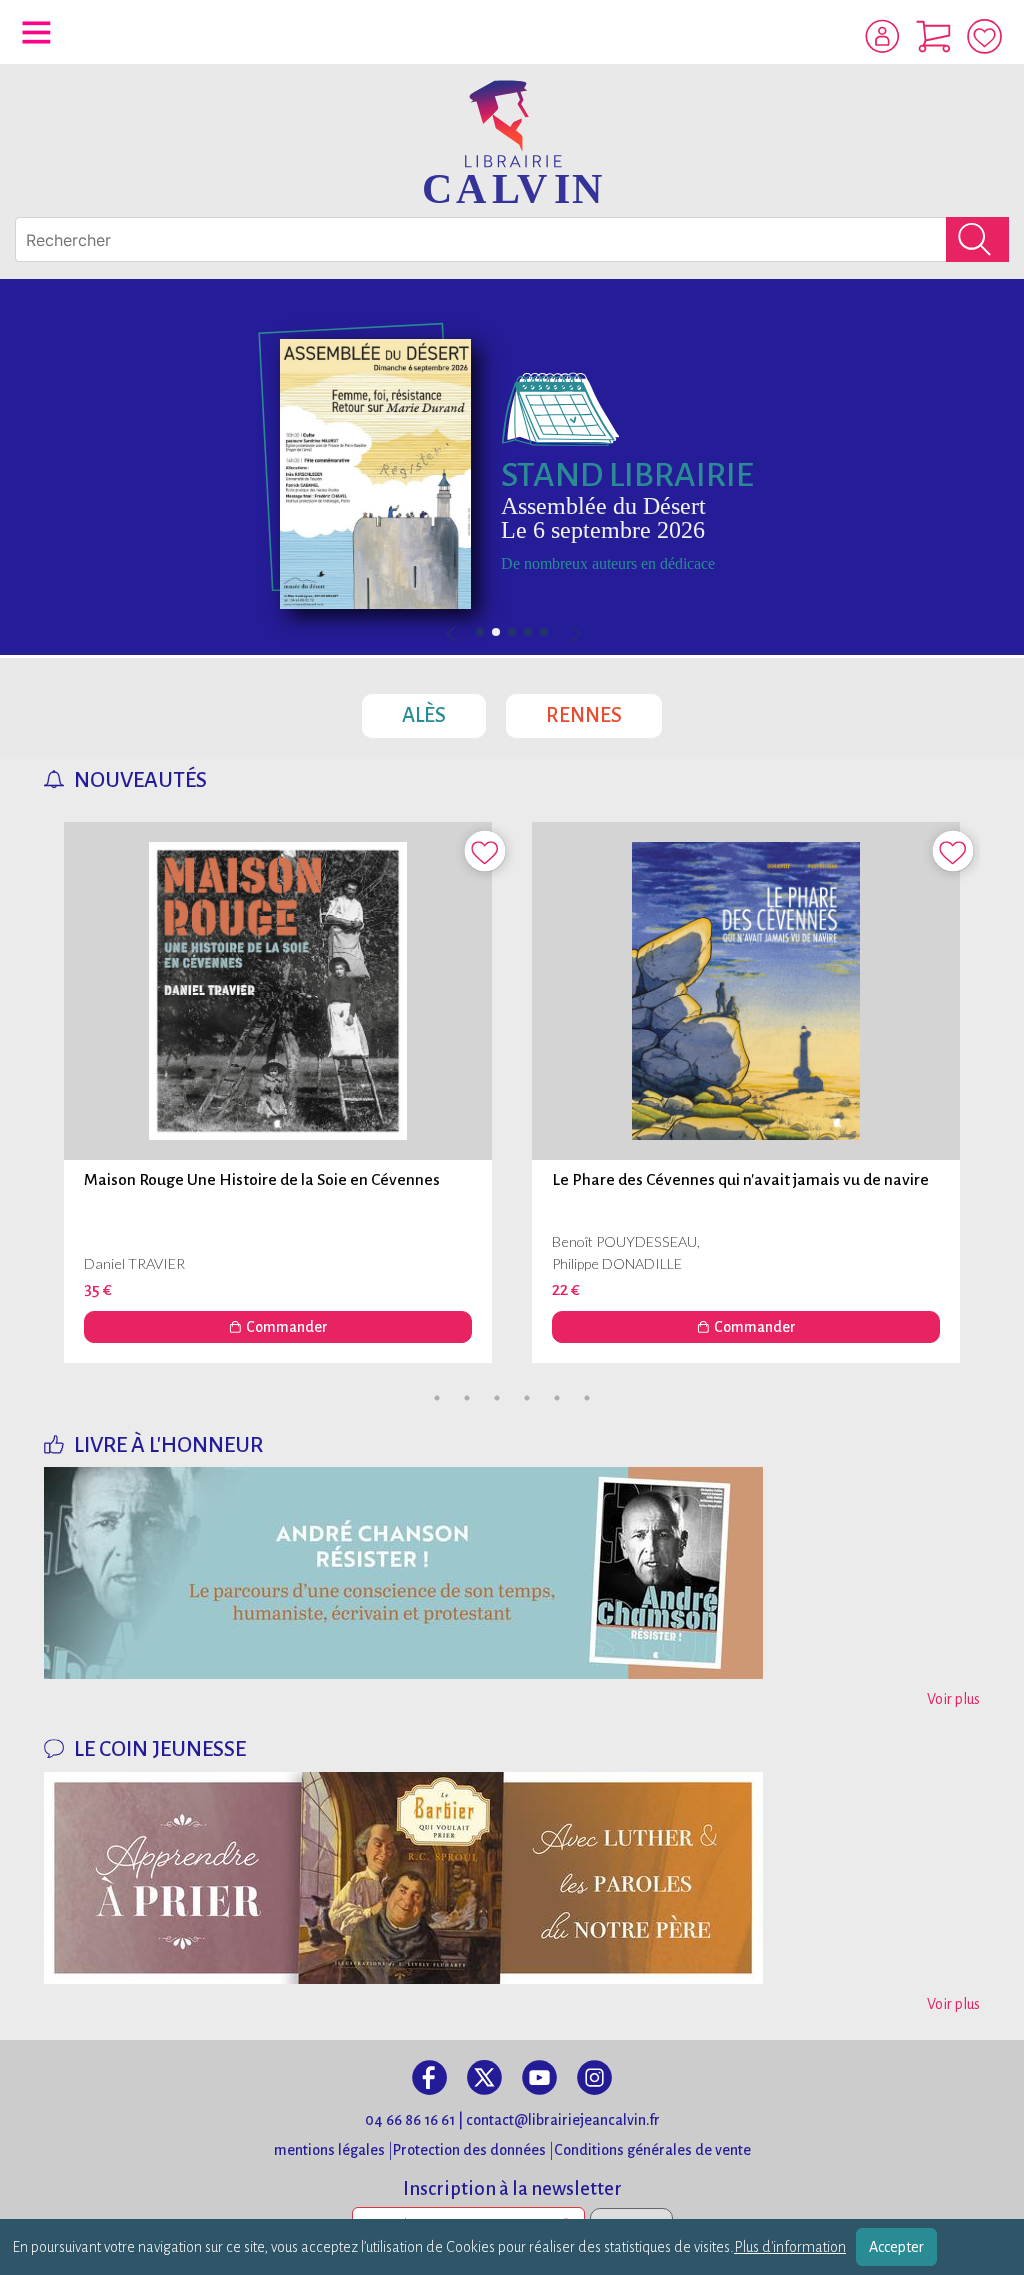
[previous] (511, 634)
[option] (512, 467)
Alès (444, 710)
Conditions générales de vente (652, 2150)
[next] (574, 634)
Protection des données (469, 2150)
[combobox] (512, 239)
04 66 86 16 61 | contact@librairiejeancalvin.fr (512, 2120)
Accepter (896, 2247)
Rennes (604, 710)
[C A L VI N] (512, 140)
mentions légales (329, 2150)
